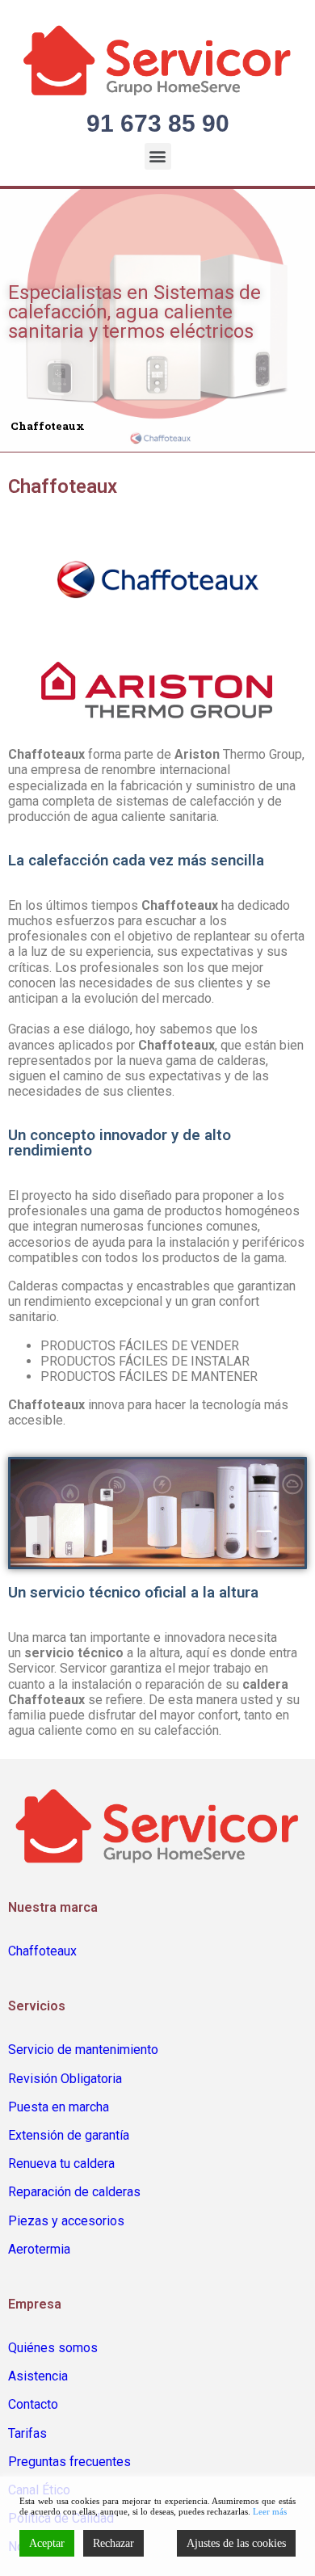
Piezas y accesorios (66, 2221)
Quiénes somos (53, 2348)
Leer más (270, 2511)
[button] (158, 156)
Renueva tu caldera (61, 2164)
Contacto (33, 2404)
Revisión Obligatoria (65, 2079)
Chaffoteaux (42, 1951)
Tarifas (27, 2433)
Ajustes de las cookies (236, 2543)
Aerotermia (39, 2249)
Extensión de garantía (69, 2135)
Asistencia (38, 2376)
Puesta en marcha (59, 2107)
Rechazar (113, 2543)
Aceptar (47, 2543)
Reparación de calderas (74, 2192)
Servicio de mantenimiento (83, 2050)
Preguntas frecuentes (69, 2462)
